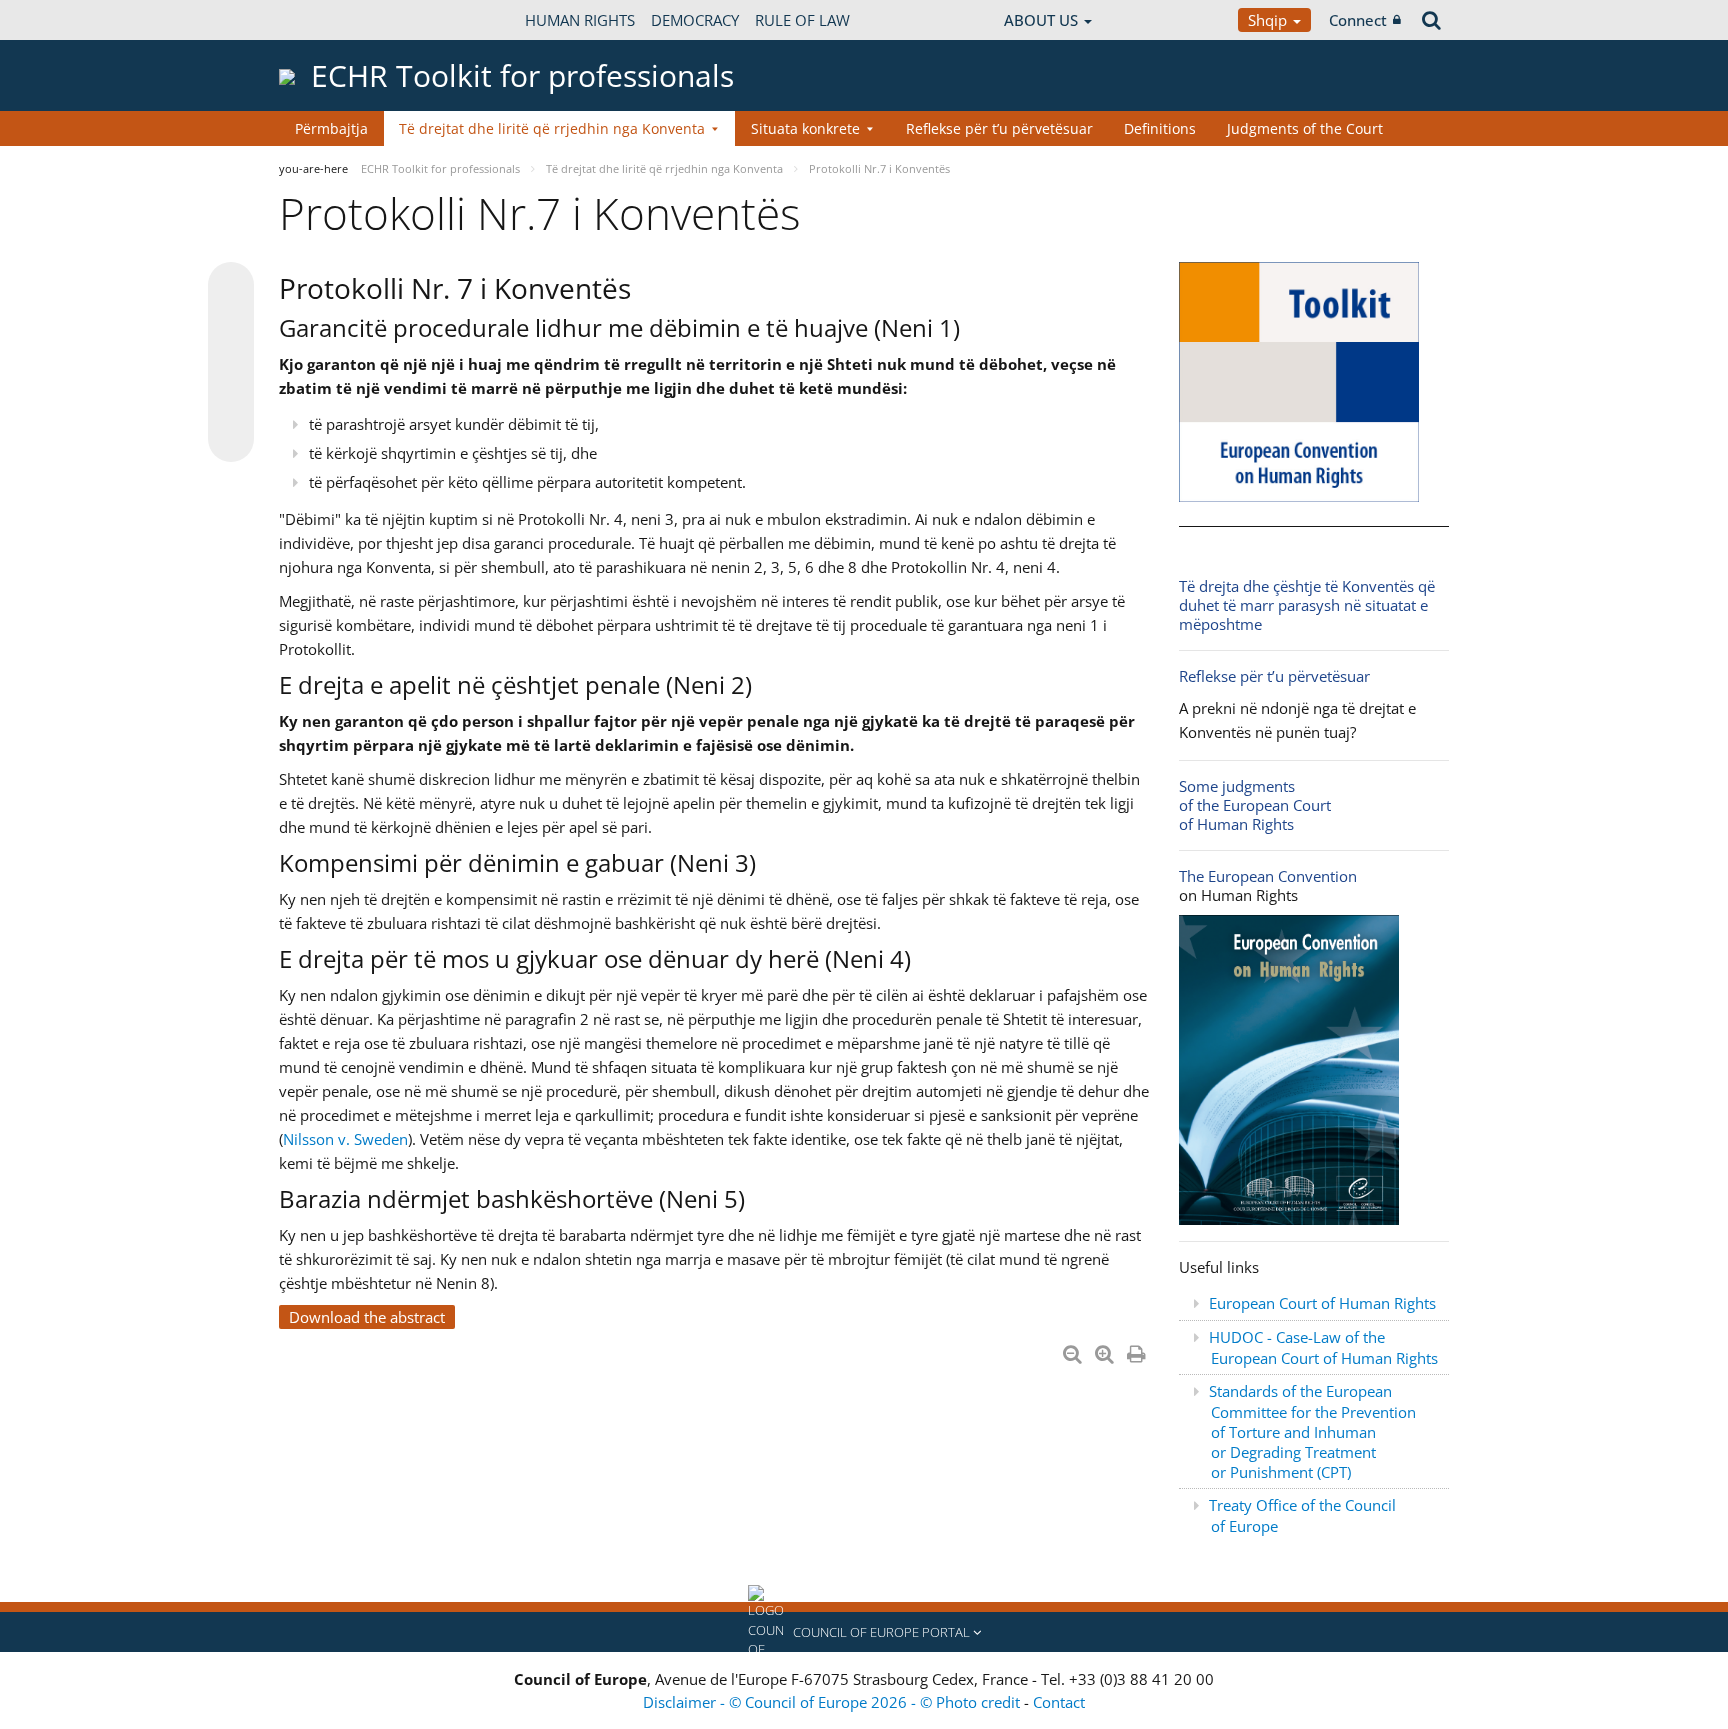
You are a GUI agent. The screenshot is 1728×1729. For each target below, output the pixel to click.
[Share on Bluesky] (231, 287)
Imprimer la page (1138, 1350)
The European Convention (1268, 876)
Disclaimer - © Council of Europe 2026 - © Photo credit (833, 1702)
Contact (1059, 1702)
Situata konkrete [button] (805, 128)
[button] (864, 1632)
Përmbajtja (331, 128)
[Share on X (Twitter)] (231, 325)
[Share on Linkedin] (231, 401)
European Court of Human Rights (1322, 1303)
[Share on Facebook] (231, 363)
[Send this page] (231, 439)
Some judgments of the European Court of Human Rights (1255, 805)
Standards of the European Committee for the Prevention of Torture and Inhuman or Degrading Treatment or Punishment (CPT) (1312, 1431)
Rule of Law (802, 20)
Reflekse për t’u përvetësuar (999, 128)
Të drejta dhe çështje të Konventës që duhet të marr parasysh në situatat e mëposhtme (1307, 605)
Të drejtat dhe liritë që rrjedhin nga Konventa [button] (552, 128)
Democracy (695, 20)
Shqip (1269, 20)
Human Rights (580, 20)
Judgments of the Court (1305, 128)
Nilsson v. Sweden (345, 1139)
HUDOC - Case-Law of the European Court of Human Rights (1323, 1347)
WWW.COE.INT (329, 20)
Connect (1358, 20)
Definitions (1160, 128)
